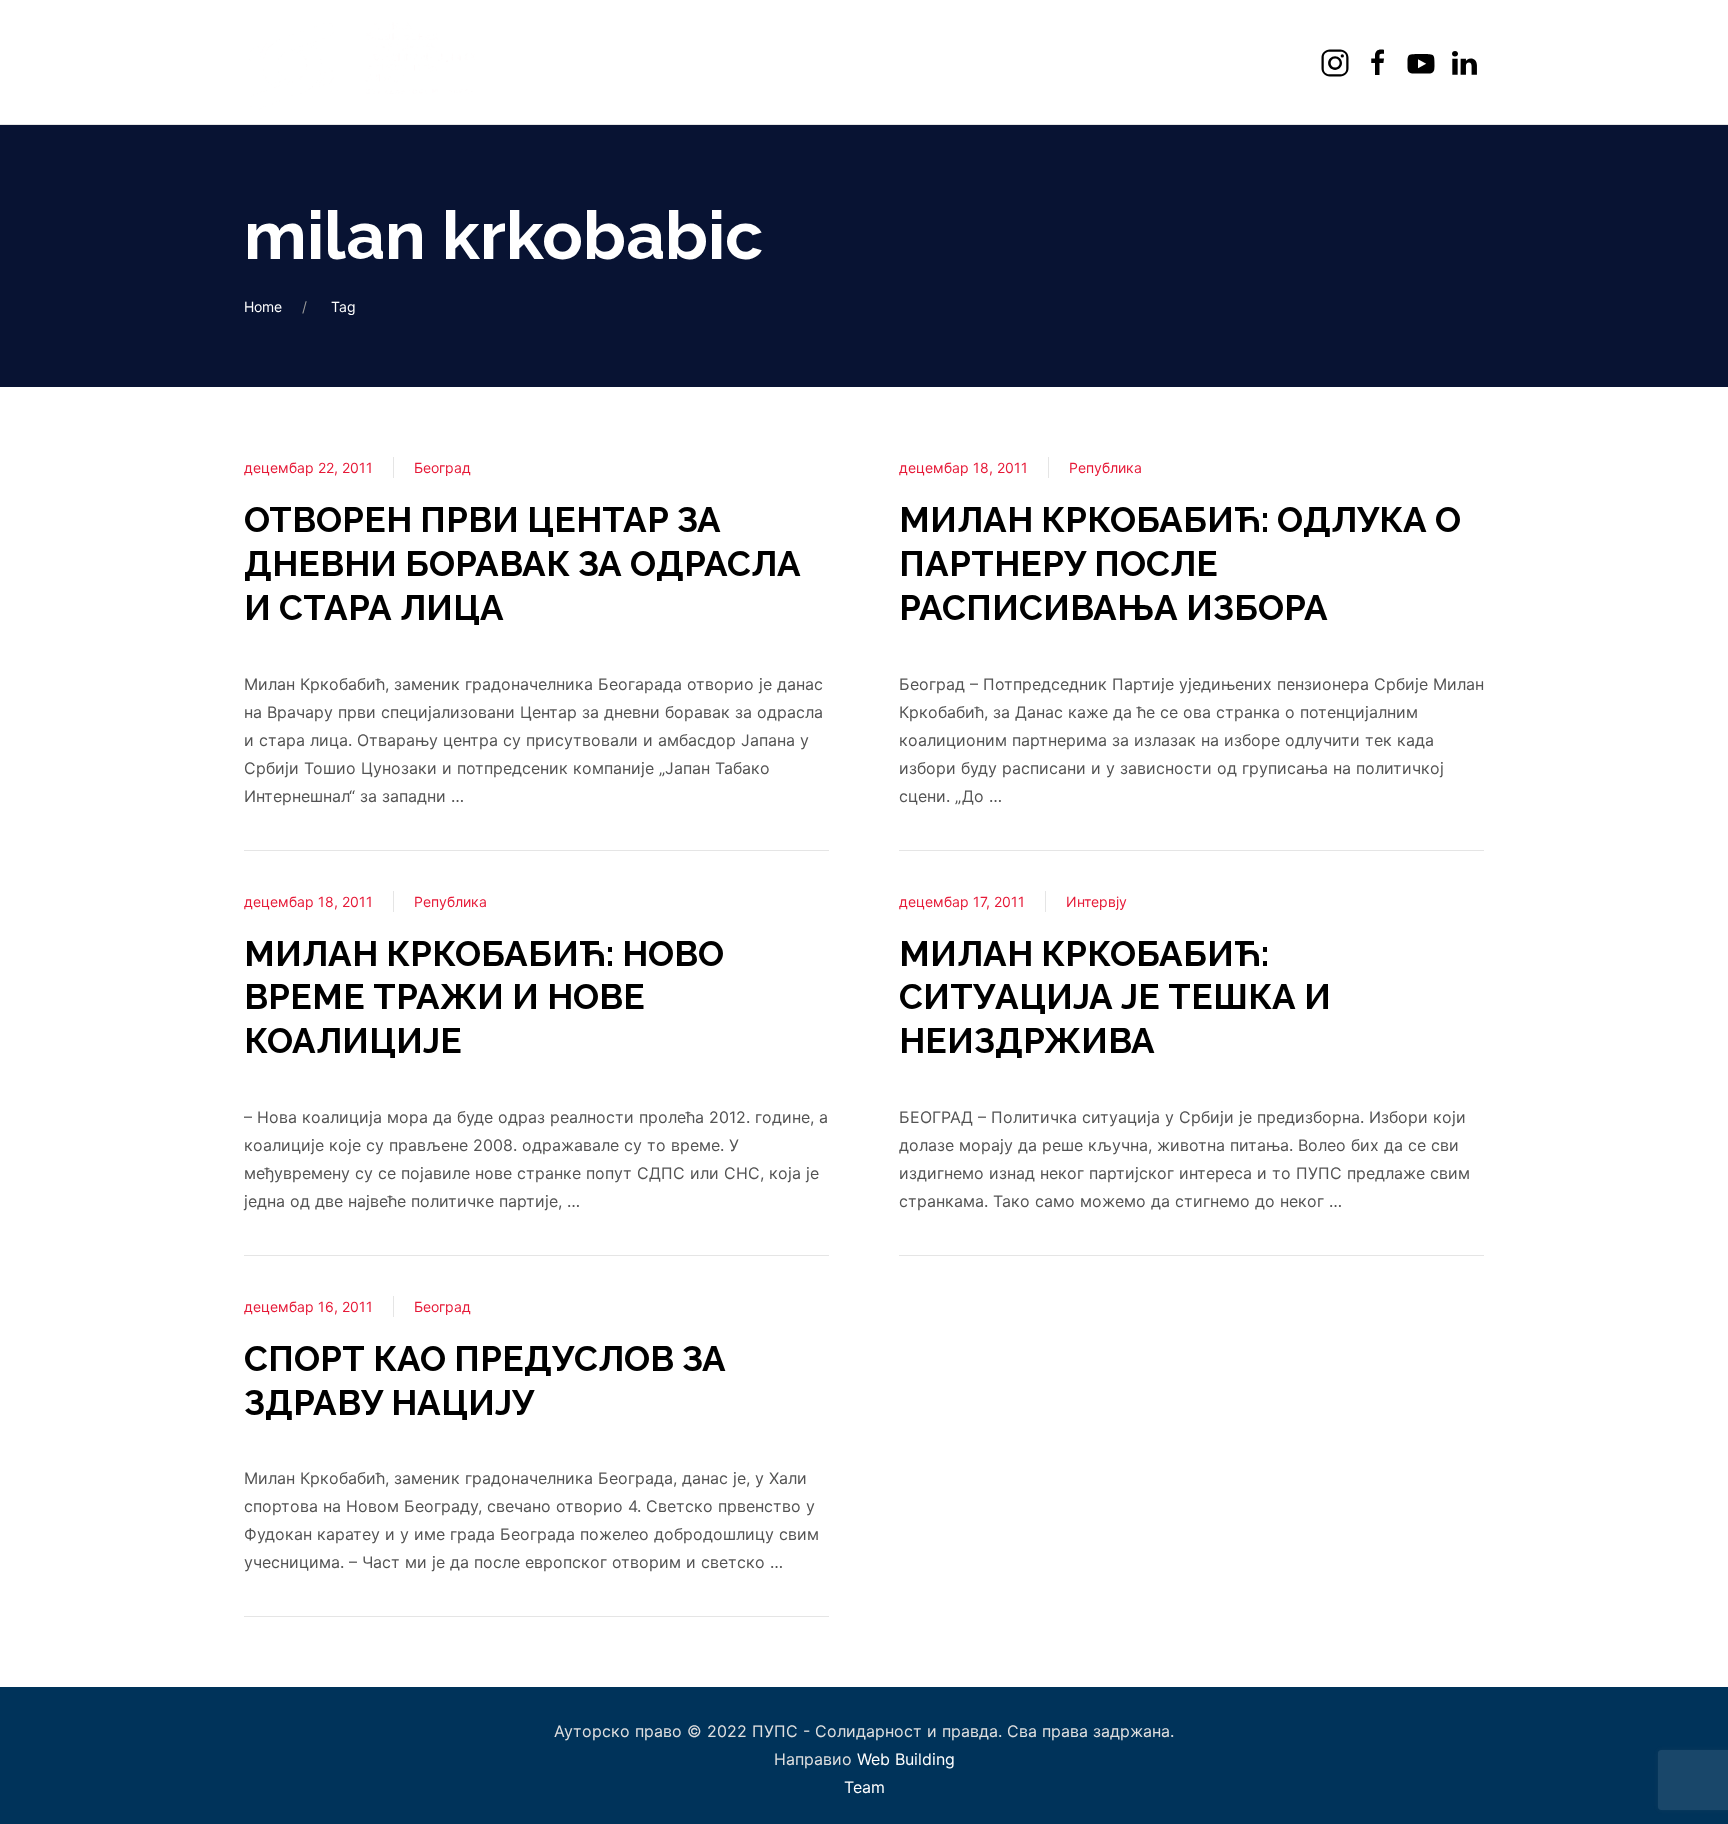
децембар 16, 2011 (308, 1306)
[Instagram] (1337, 62)
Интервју (1096, 901)
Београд (442, 467)
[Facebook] (1380, 62)
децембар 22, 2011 (308, 467)
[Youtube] (1423, 62)
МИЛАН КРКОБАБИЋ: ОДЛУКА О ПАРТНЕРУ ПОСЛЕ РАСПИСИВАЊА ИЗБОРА (1180, 563)
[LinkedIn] (1466, 62)
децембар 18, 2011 (308, 901)
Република (450, 901)
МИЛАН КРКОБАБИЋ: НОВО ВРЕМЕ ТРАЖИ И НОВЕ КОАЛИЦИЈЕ (484, 997)
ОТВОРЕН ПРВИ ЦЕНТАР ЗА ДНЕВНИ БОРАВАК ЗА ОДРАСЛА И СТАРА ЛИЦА (522, 563)
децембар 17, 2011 (962, 901)
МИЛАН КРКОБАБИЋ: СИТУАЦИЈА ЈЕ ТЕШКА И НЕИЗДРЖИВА (1115, 997)
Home (263, 306)
